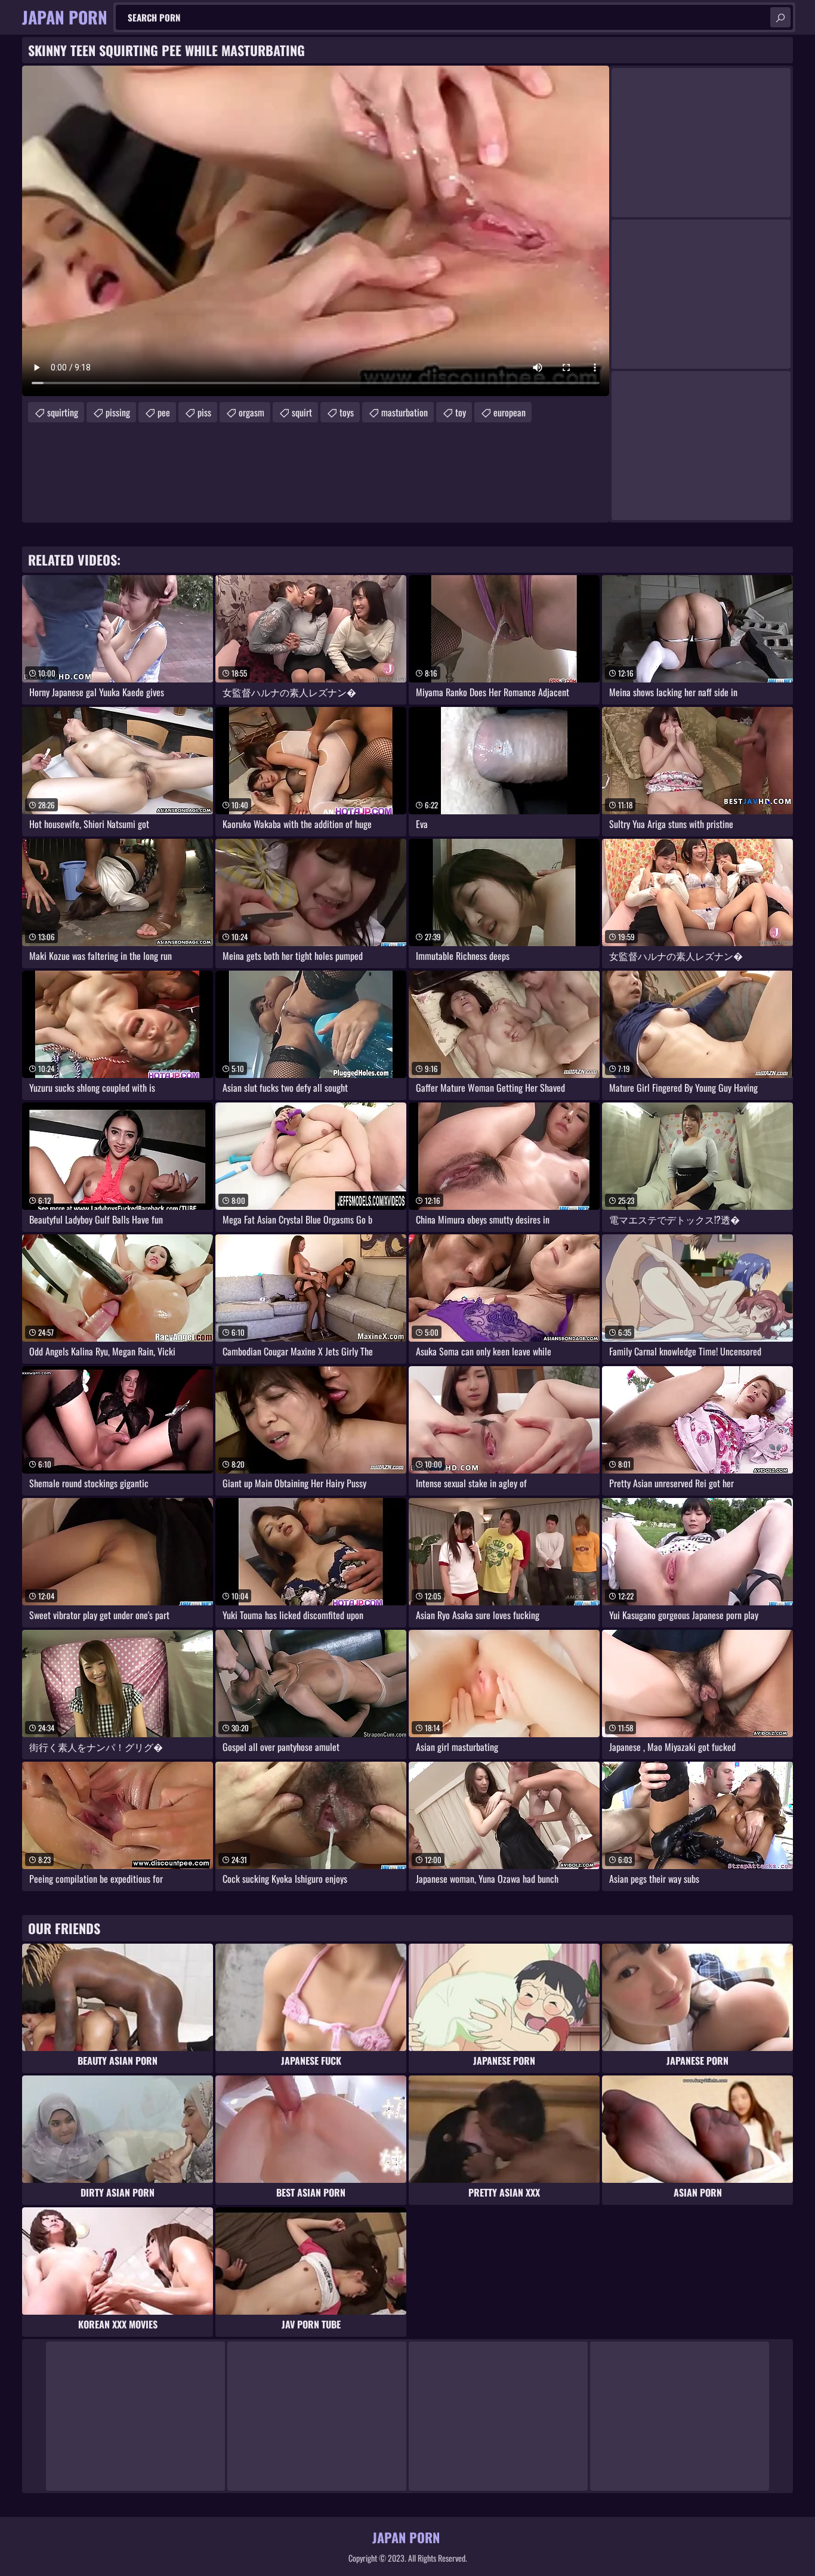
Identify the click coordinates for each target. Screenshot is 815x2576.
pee (164, 412)
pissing (118, 412)
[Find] (780, 17)
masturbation (405, 412)
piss (204, 412)
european (510, 412)
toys (347, 412)
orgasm (251, 412)
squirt (302, 412)
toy (461, 412)
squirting (63, 412)
